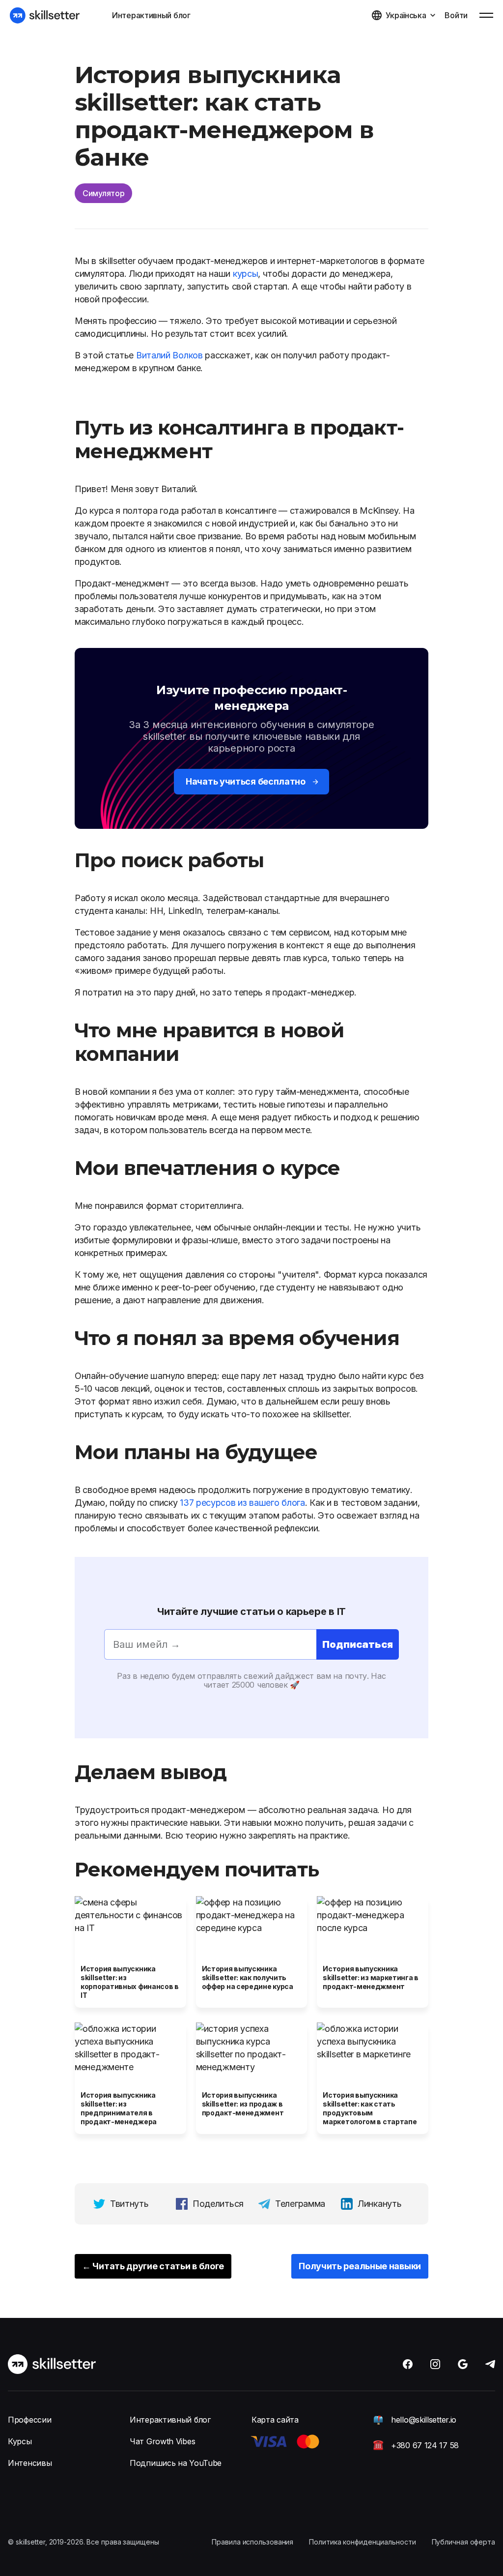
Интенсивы (30, 2463)
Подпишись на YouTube (176, 2463)
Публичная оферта (463, 2542)
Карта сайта (275, 2420)
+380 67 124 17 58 (425, 2445)
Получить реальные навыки (360, 2266)
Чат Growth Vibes (162, 2441)
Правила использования (252, 2542)
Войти (456, 15)
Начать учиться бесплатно (246, 781)
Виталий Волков (169, 355)
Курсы (20, 2441)
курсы (246, 274)
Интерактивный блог (151, 15)
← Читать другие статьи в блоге (153, 2266)
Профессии (29, 2420)
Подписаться (358, 1644)
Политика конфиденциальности (362, 2542)
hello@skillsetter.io (424, 2420)
